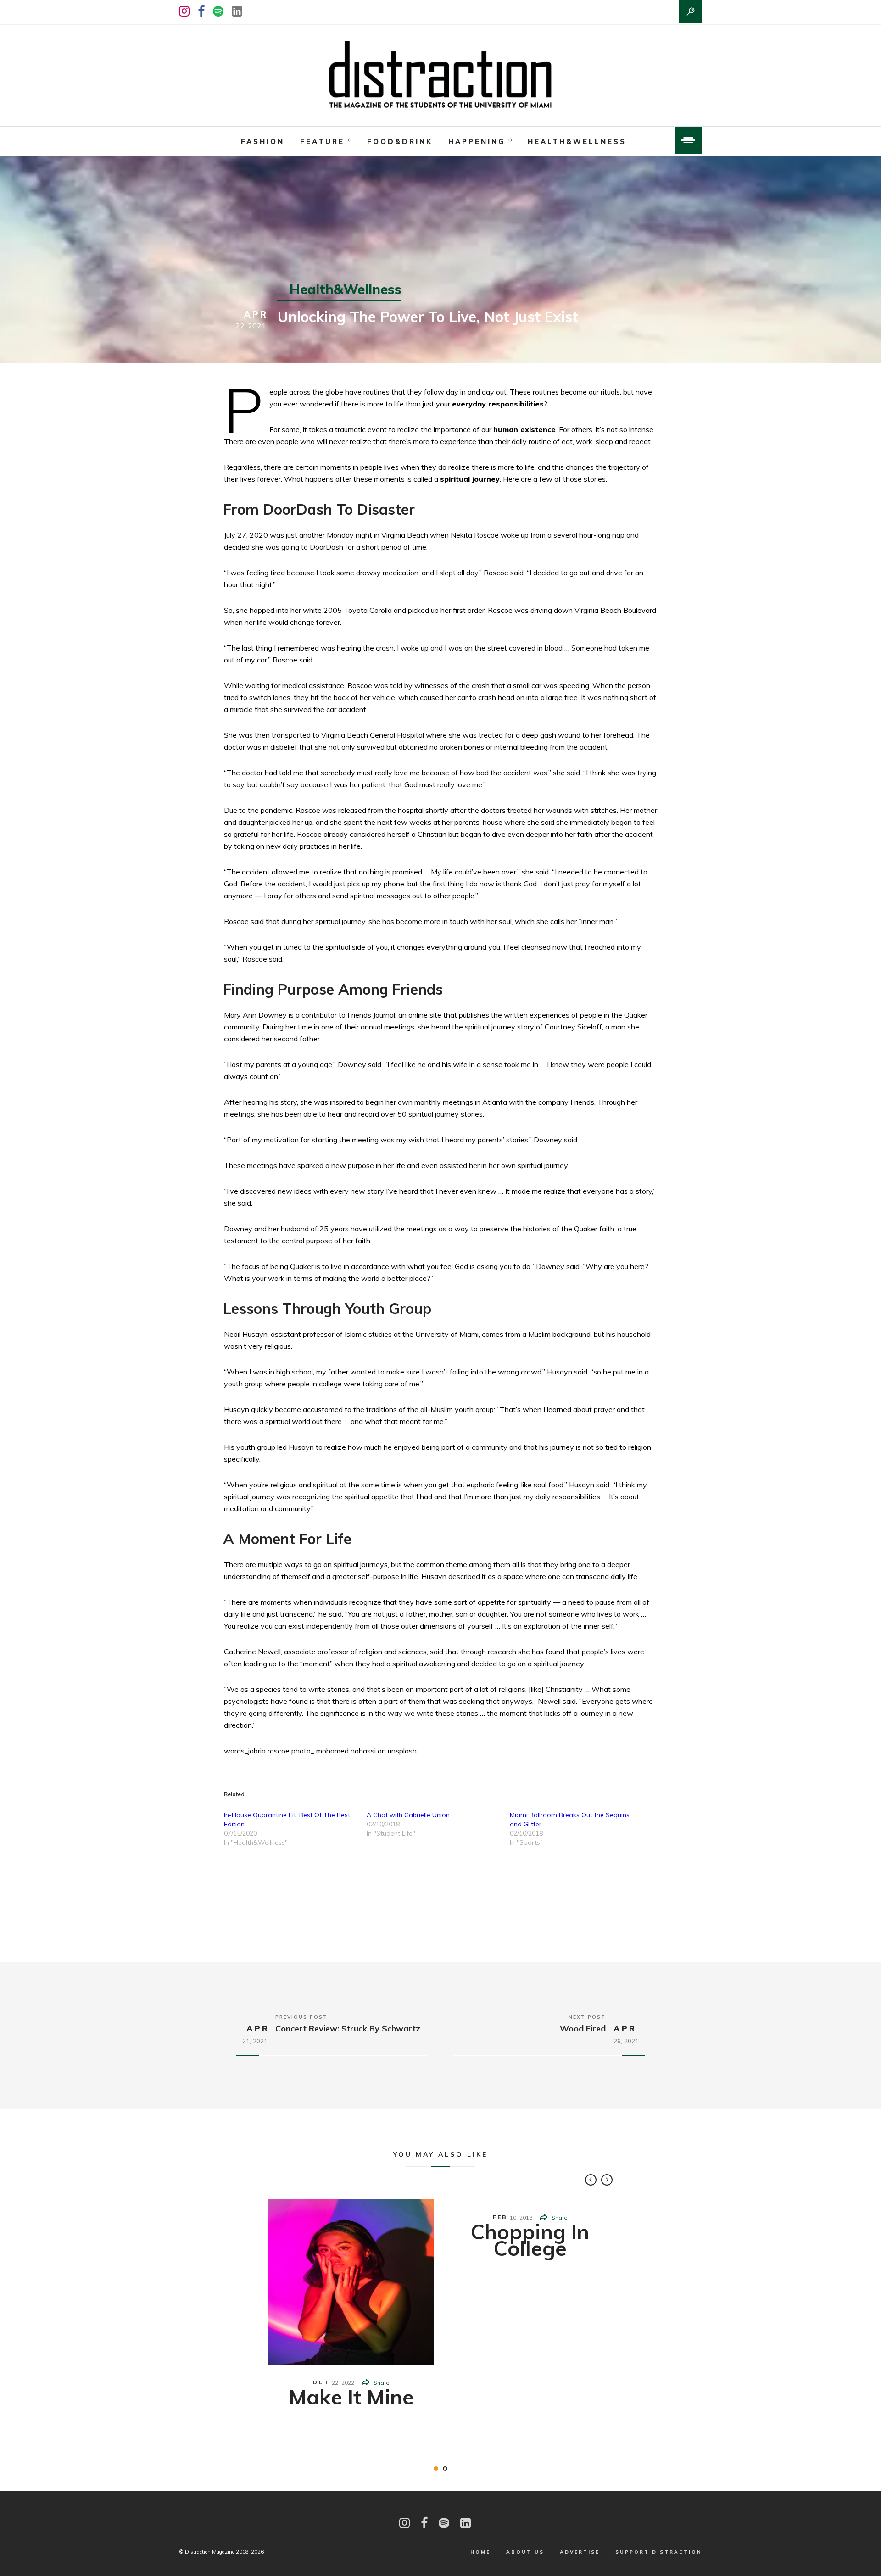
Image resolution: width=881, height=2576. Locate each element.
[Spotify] (218, 11)
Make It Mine (351, 2397)
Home (480, 2552)
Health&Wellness (577, 142)
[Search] (691, 11)
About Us (525, 2552)
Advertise (580, 2552)
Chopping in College (530, 2240)
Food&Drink (400, 142)
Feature (322, 142)
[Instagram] (184, 11)
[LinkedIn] (237, 11)
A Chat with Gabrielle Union (408, 1815)
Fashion (263, 142)
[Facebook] (201, 11)
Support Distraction (659, 2552)
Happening (477, 142)
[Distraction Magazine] (440, 75)
